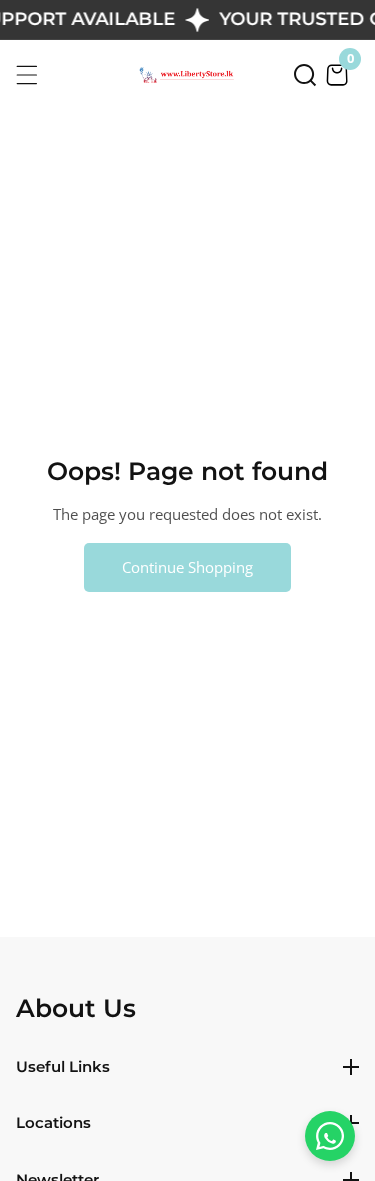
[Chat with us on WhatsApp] (330, 1136)
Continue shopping (187, 567)
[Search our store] (305, 75)
